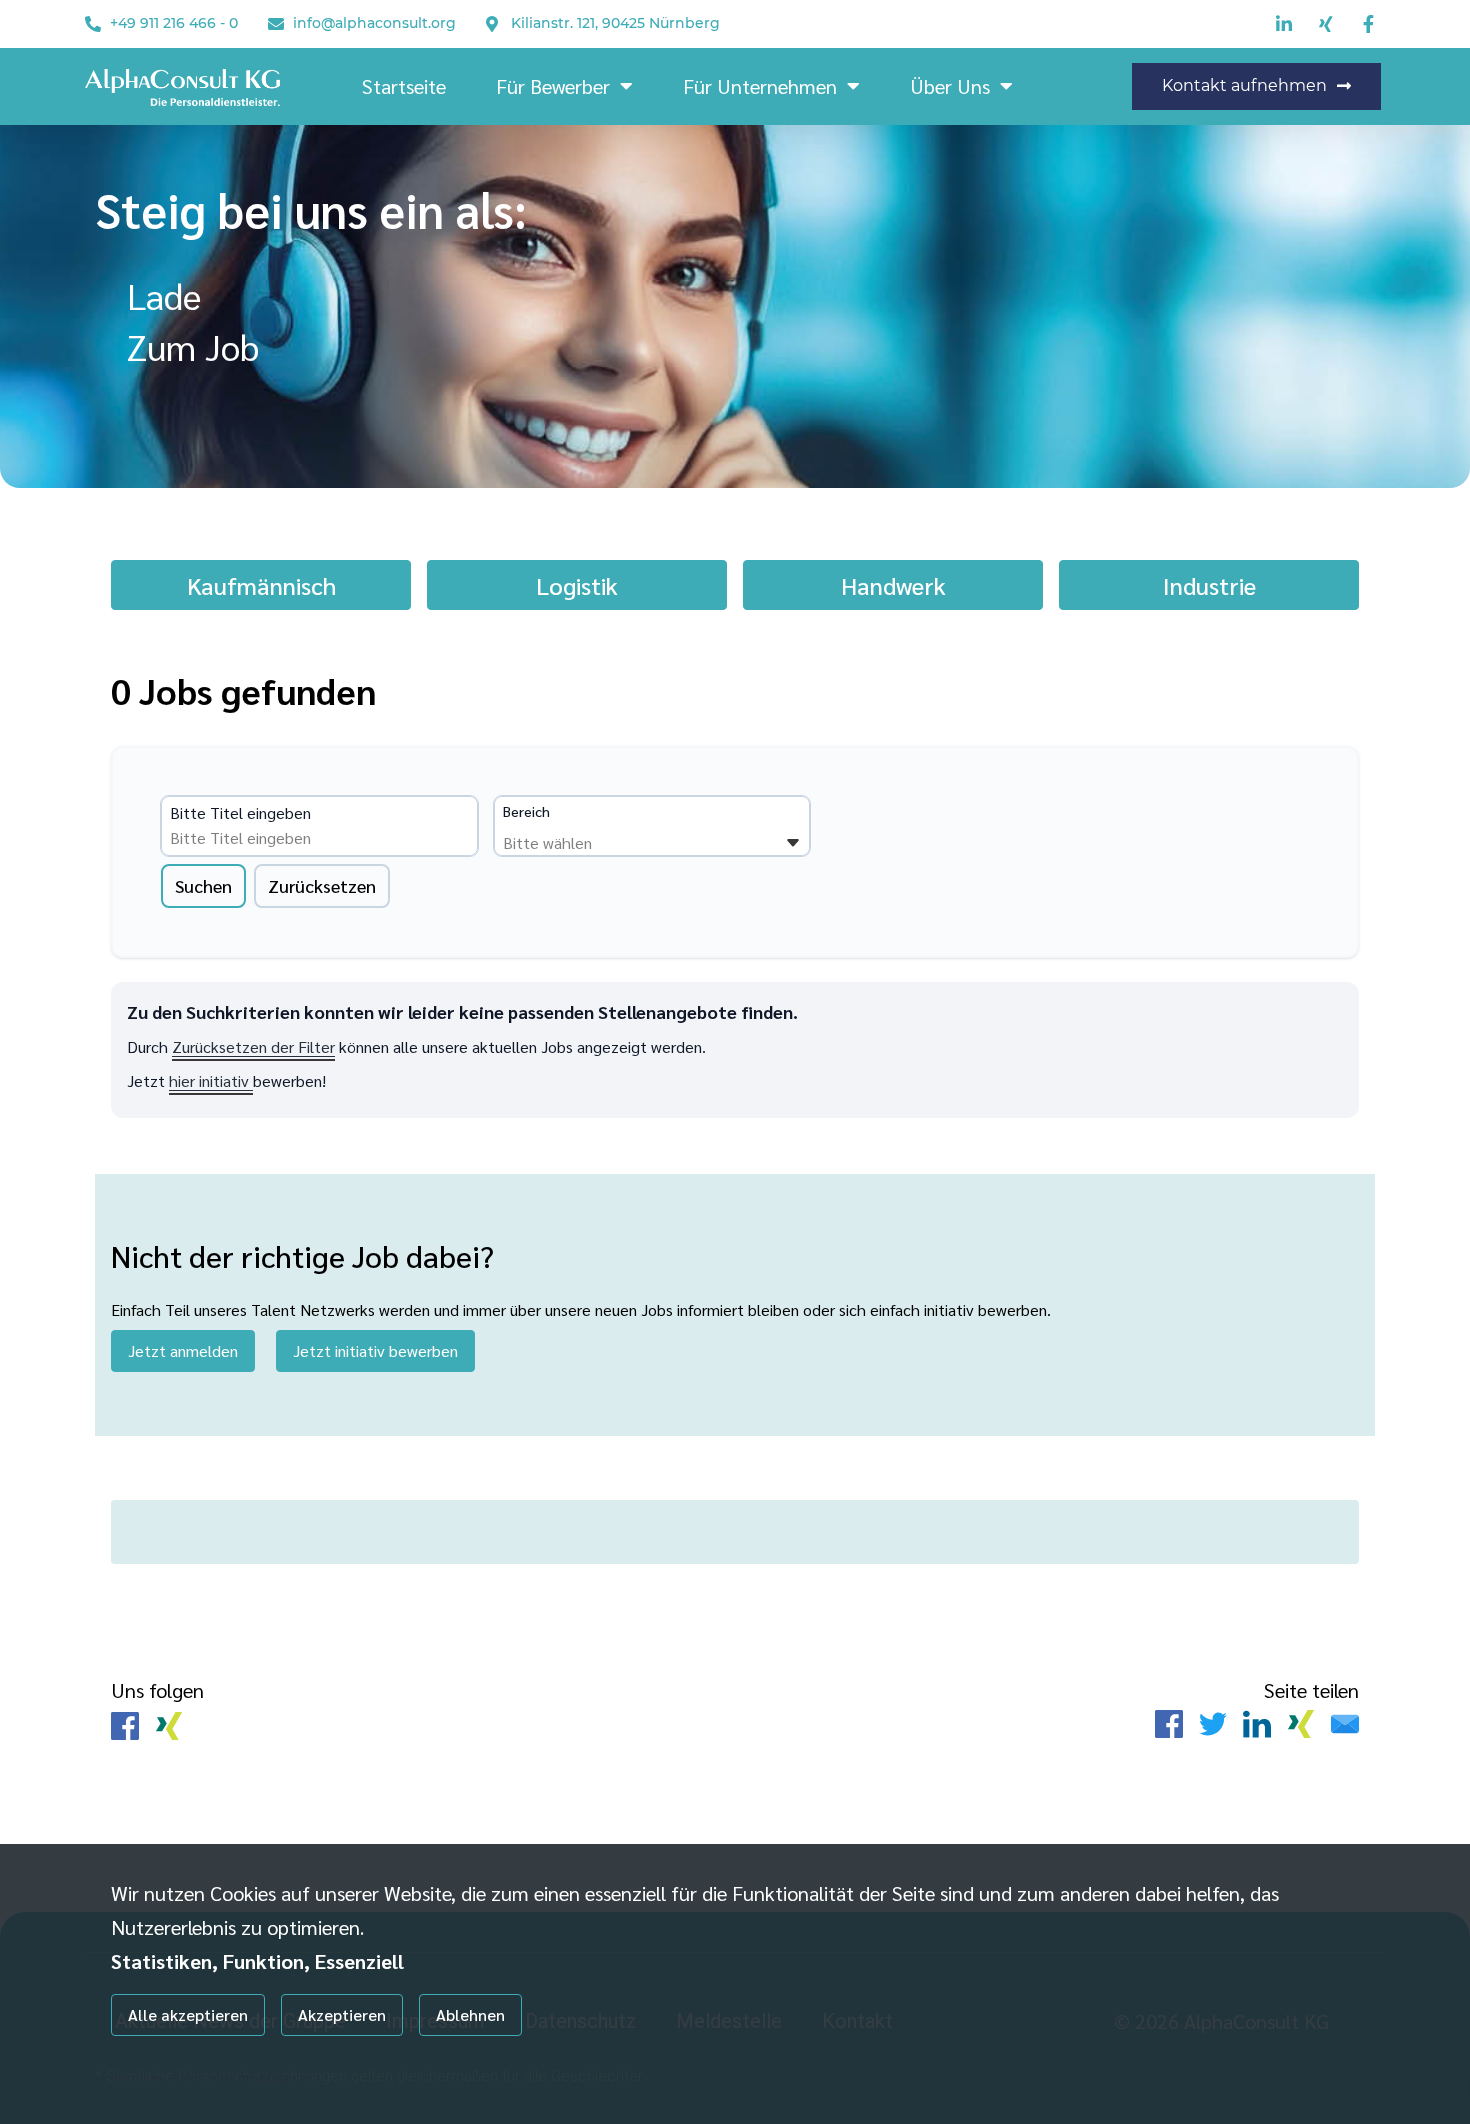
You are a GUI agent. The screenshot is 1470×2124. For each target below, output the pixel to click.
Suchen (203, 885)
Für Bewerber (553, 86)
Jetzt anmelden (183, 1350)
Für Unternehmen (760, 86)
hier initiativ (211, 1080)
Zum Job (193, 346)
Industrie (1209, 585)
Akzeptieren (342, 2014)
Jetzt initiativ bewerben (375, 1350)
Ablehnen (470, 2014)
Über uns (950, 86)
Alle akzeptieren (188, 2014)
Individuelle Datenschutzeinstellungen (213, 2076)
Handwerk (893, 585)
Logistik (577, 585)
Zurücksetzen (322, 885)
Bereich (526, 811)
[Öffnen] (793, 843)
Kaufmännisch (261, 585)
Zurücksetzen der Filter (253, 1046)
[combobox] (323, 838)
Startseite (404, 86)
